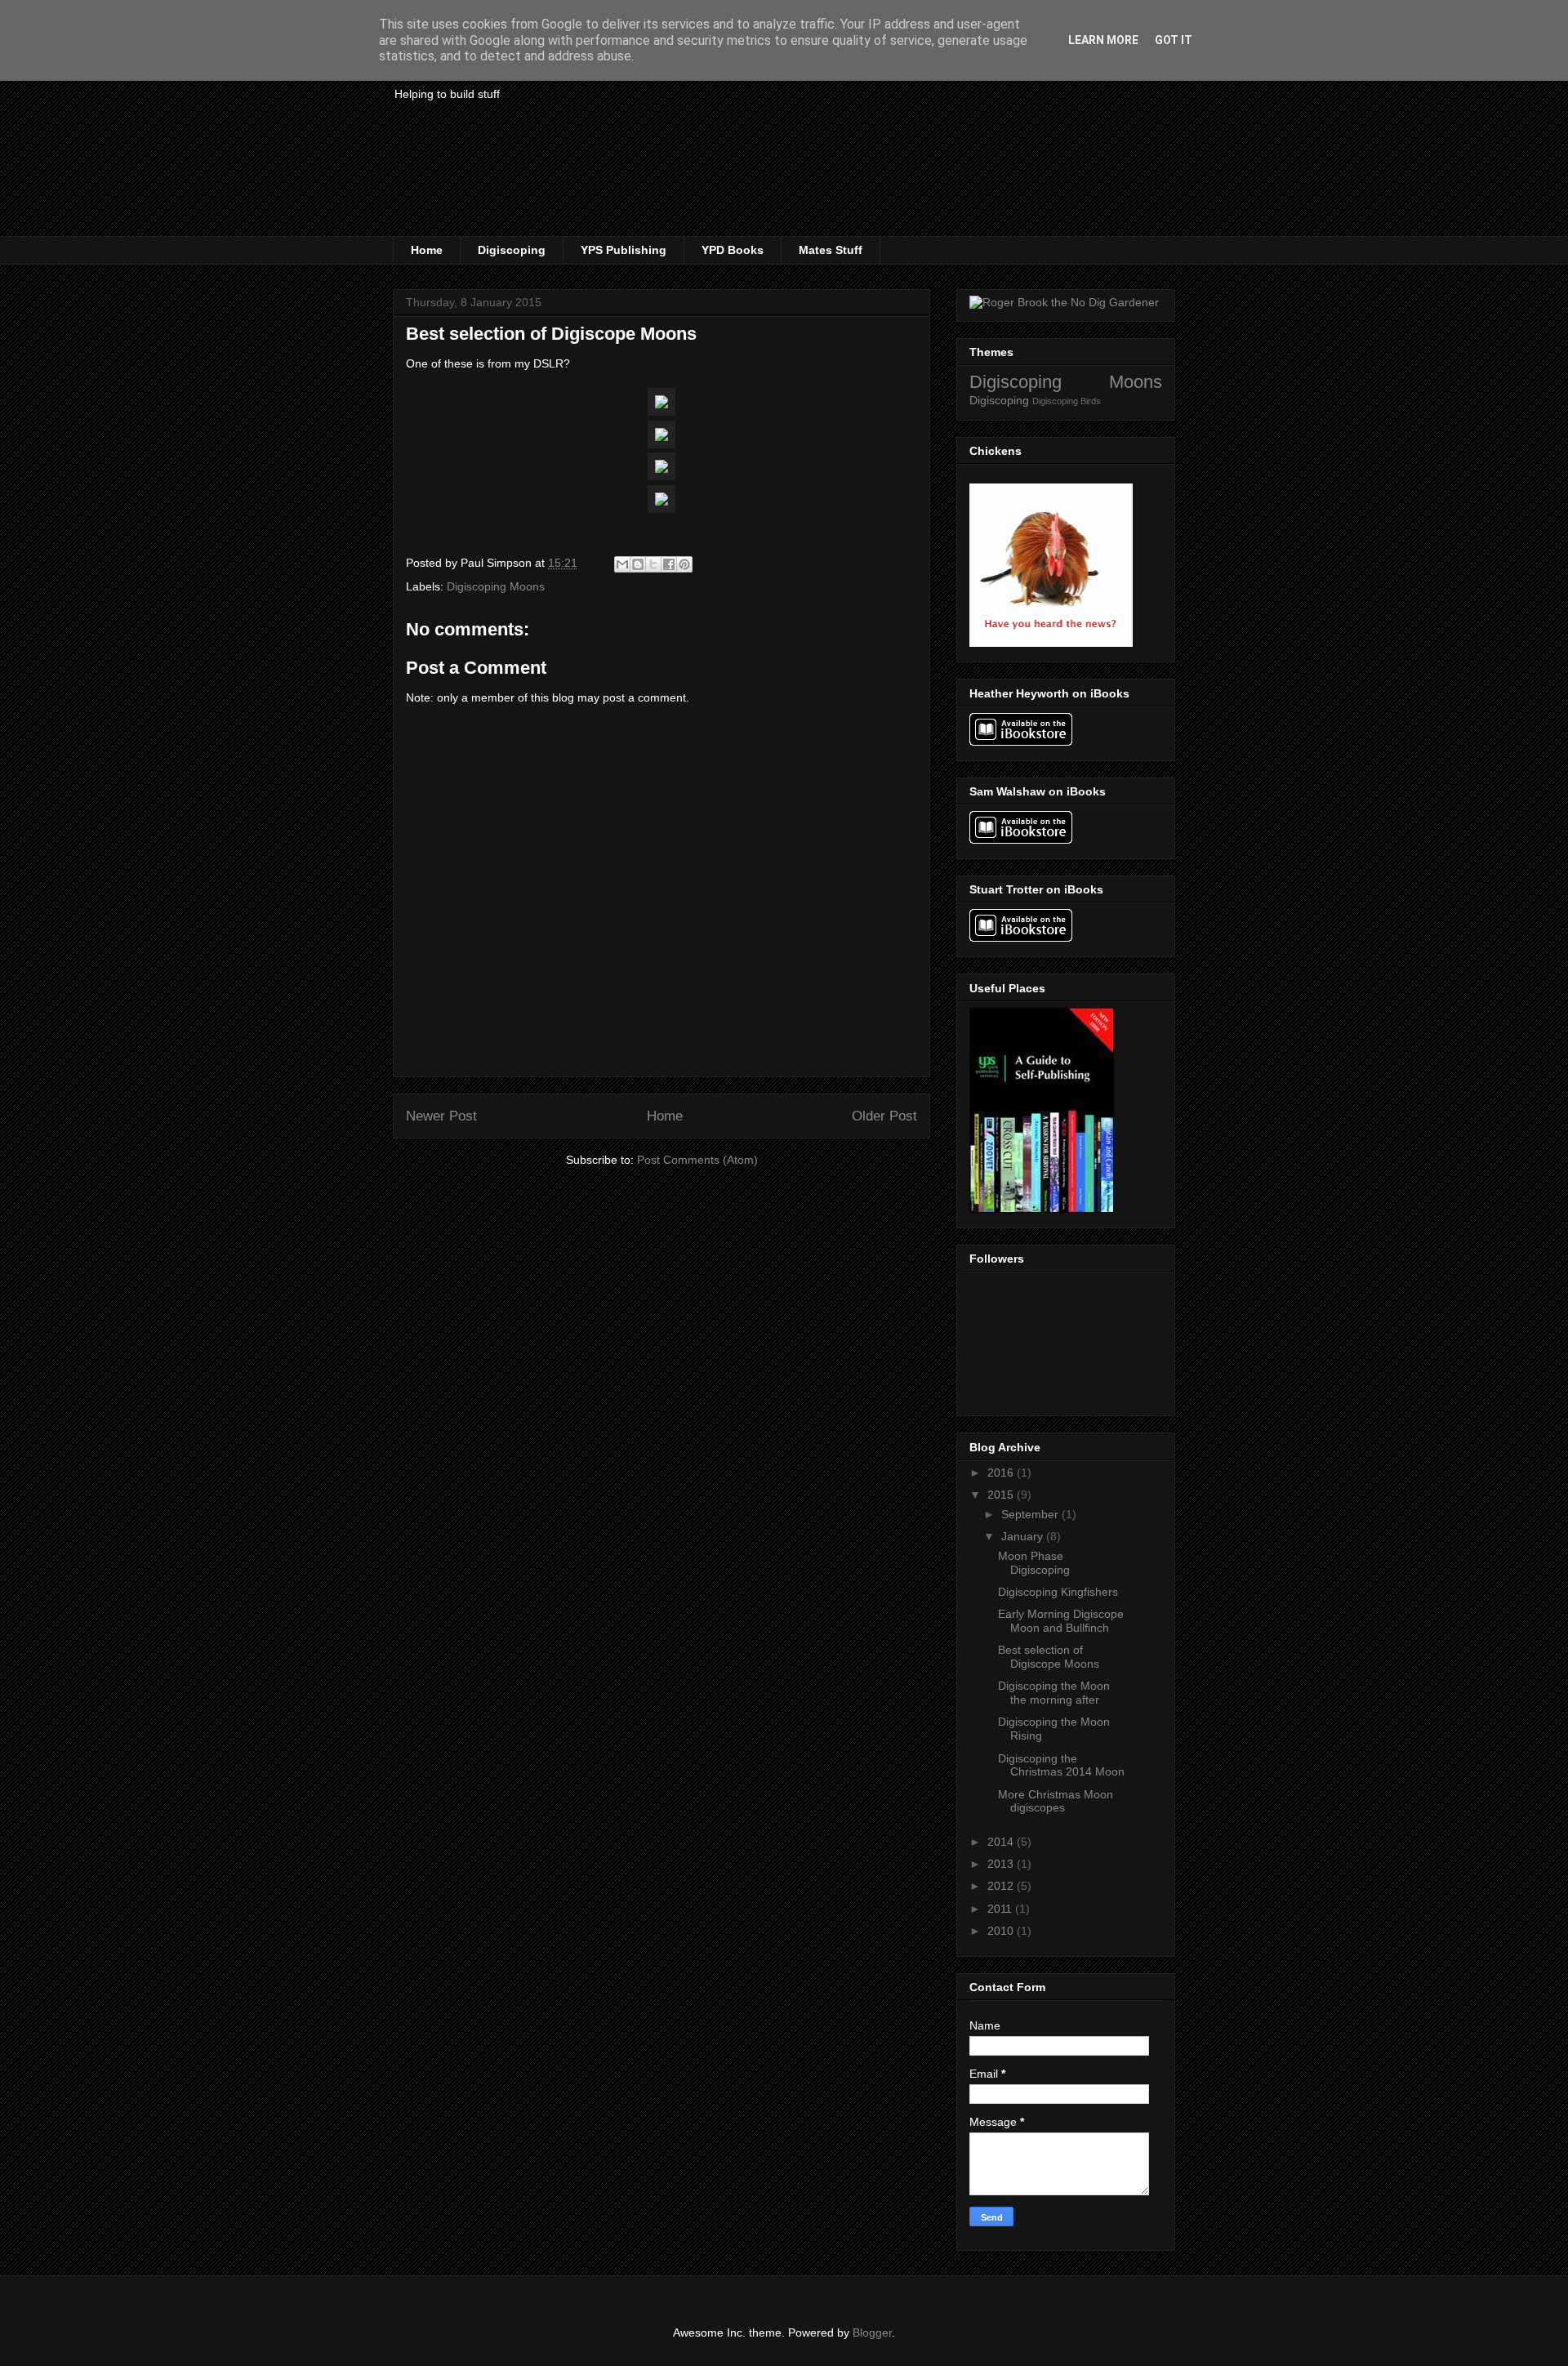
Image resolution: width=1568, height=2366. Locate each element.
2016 (1002, 1473)
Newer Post (441, 1116)
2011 (1001, 1909)
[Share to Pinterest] (684, 564)
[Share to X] (653, 564)
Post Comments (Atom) (697, 1160)
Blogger (872, 2333)
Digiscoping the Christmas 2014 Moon (1061, 1765)
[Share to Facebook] (669, 564)
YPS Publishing (624, 250)
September (1031, 1514)
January (1024, 1536)
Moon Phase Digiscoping (1034, 1563)
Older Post (884, 1116)
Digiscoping (512, 250)
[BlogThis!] (638, 564)
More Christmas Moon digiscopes (1056, 1801)
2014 (1002, 1842)
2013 (1002, 1864)
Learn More (1103, 40)
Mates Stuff (831, 250)
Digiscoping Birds (1067, 401)
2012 (1002, 1886)
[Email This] (622, 564)
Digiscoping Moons (496, 586)
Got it (1174, 40)
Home (427, 250)
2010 (1002, 1931)
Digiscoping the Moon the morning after (1054, 1693)
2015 (1002, 1495)
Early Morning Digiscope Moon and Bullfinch (1061, 1621)
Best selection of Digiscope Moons (1049, 1657)
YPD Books (733, 250)
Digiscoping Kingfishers (1058, 1592)
